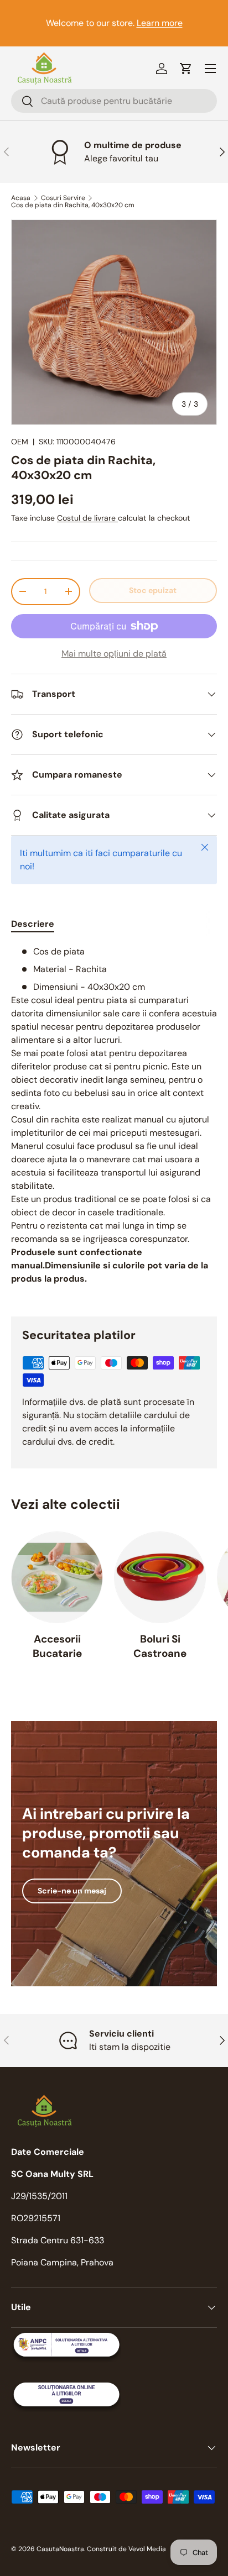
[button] (186, 69)
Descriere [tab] (33, 924)
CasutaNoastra (60, 2549)
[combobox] (114, 101)
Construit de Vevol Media (126, 2549)
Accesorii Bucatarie (57, 1646)
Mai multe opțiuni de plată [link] (114, 654)
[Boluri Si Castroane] (160, 1577)
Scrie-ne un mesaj (72, 1891)
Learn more (160, 23)
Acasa (21, 198)
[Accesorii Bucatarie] (57, 1577)
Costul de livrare (87, 518)
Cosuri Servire (63, 198)
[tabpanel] (114, 1122)
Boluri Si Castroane (160, 1646)
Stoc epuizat (153, 590)
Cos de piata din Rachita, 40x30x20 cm (73, 205)
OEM (20, 442)
